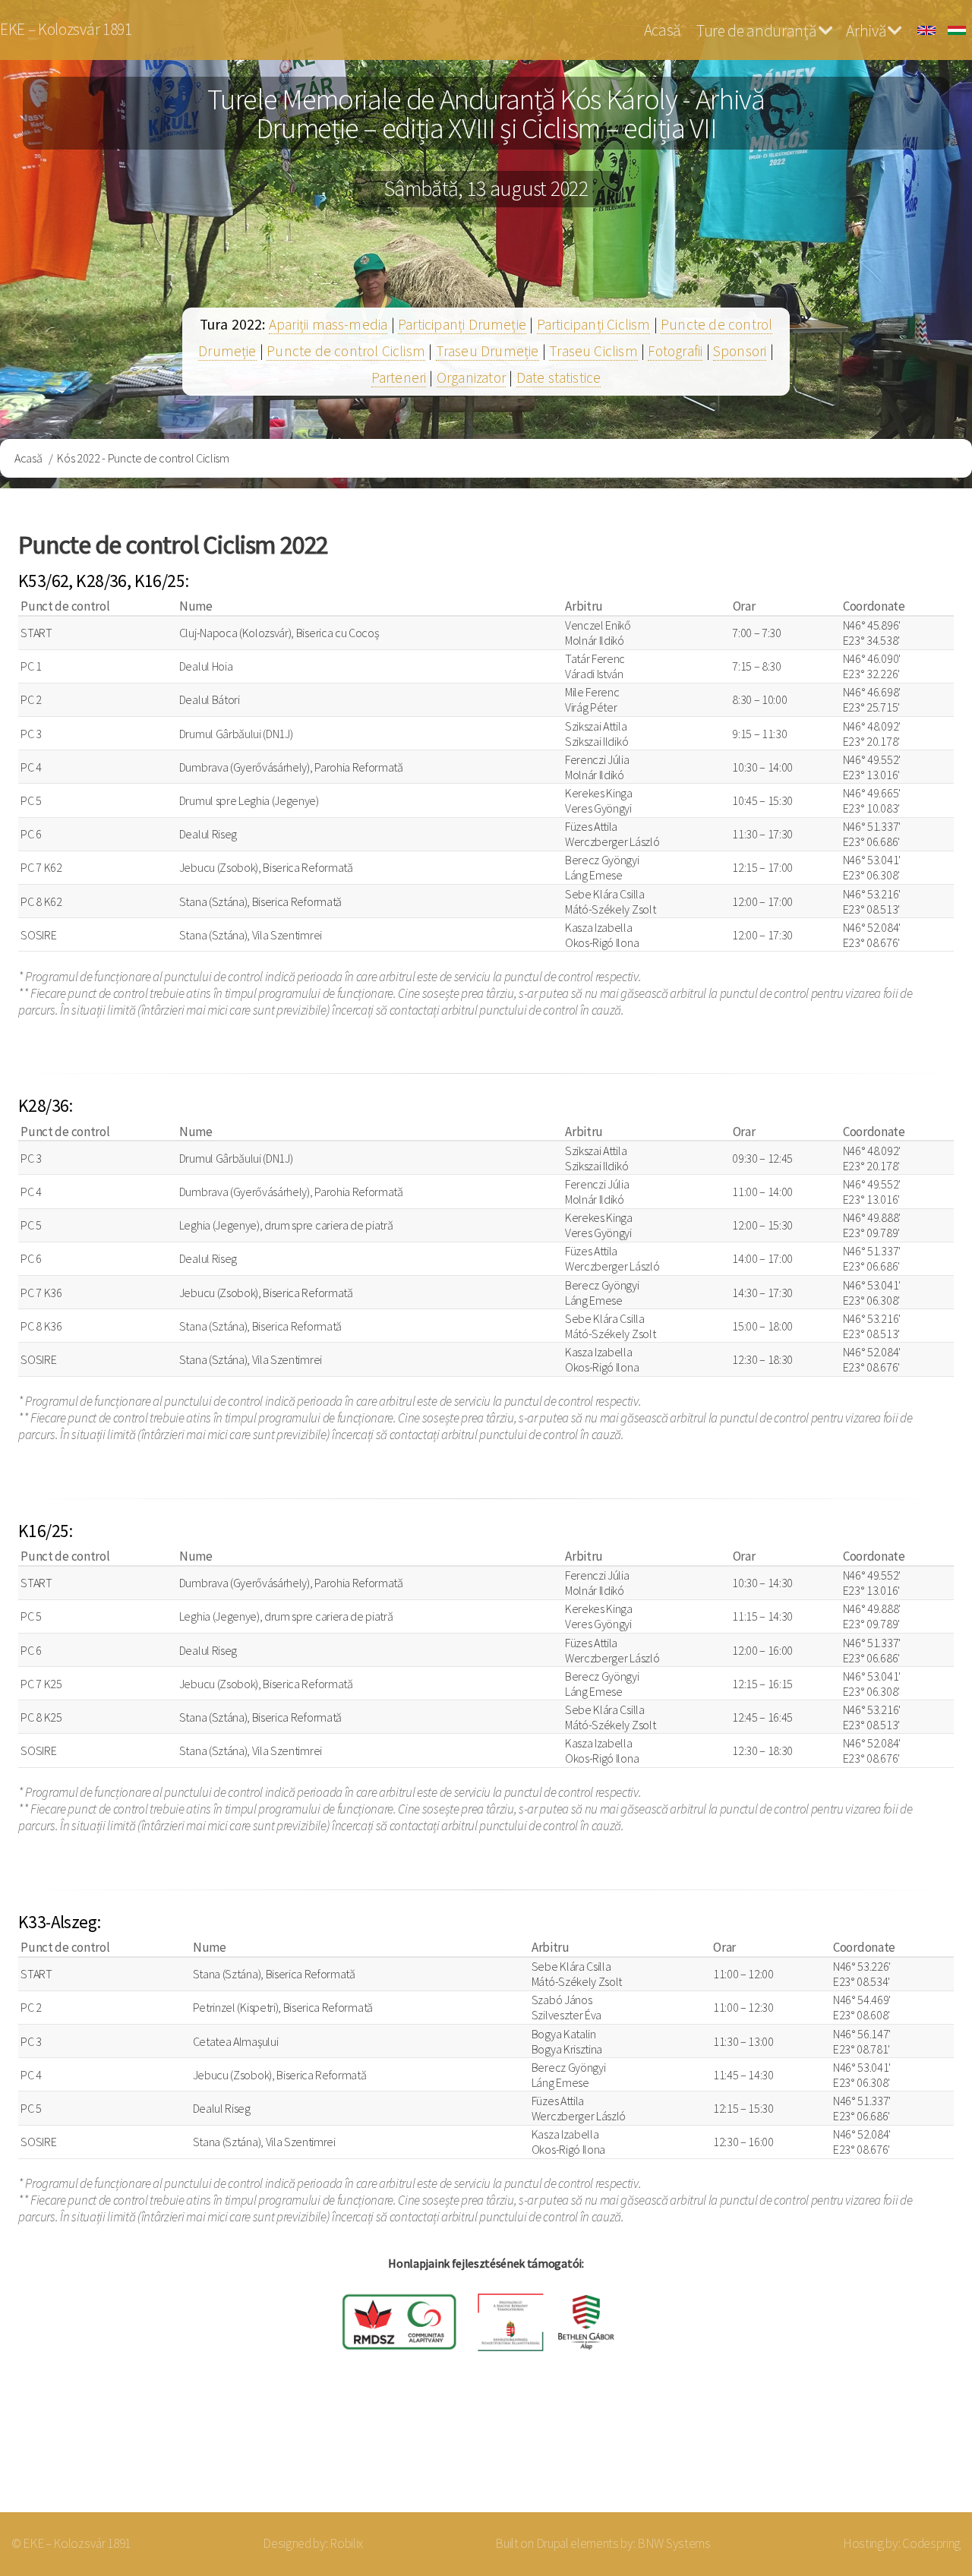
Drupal (552, 2543)
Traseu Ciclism (593, 351)
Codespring (931, 2543)
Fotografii (675, 351)
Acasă (662, 30)
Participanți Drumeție (462, 324)
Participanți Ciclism (594, 324)
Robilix (346, 2543)
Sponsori (740, 351)
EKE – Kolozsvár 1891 (66, 29)
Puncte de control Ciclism (346, 351)
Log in (918, 2452)
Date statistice (559, 377)
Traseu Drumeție (488, 351)
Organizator (471, 377)
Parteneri (399, 377)
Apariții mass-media (328, 324)
